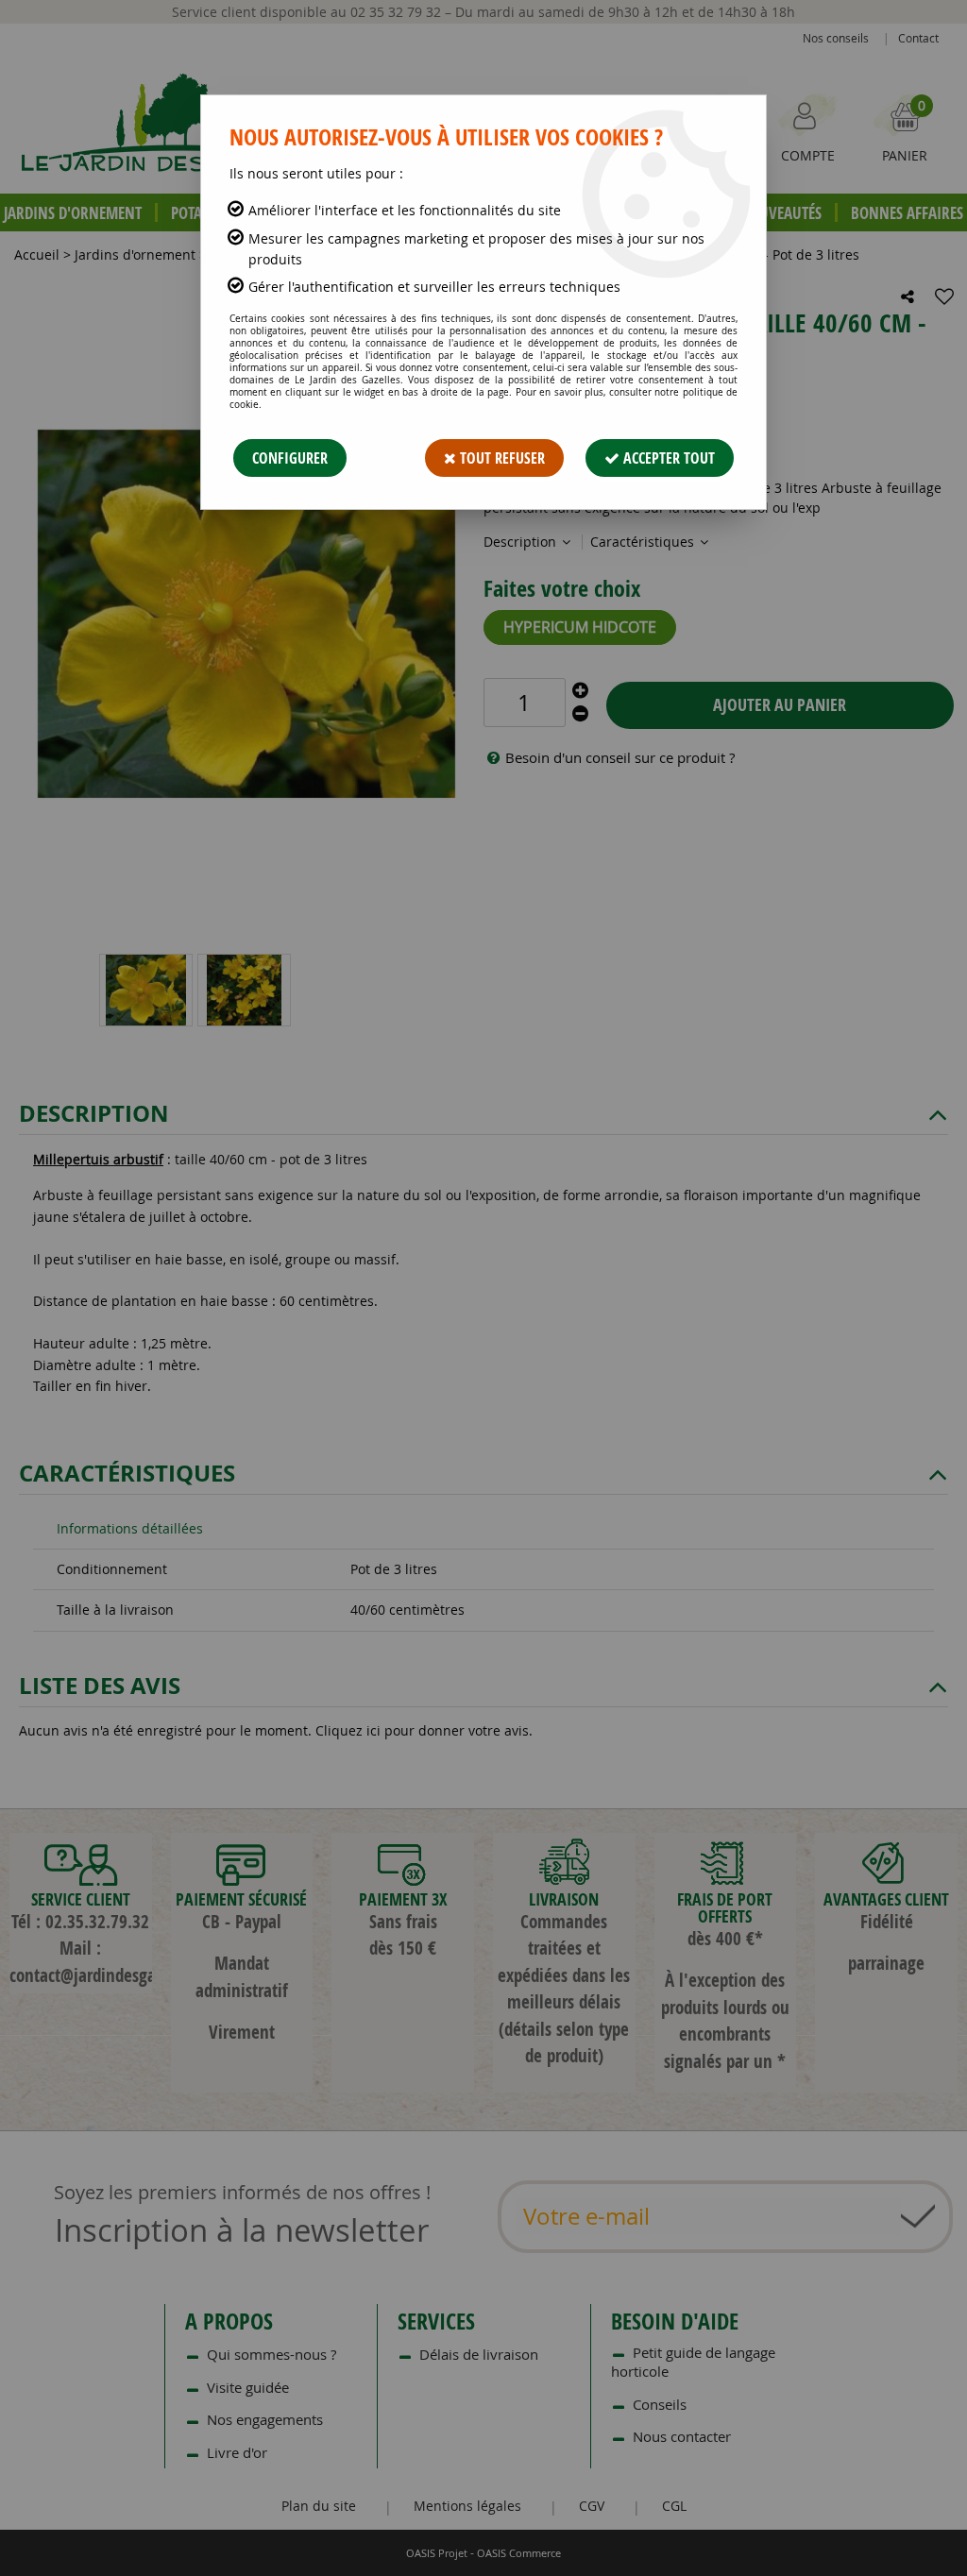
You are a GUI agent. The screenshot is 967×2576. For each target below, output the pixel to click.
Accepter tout (667, 458)
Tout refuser (500, 458)
